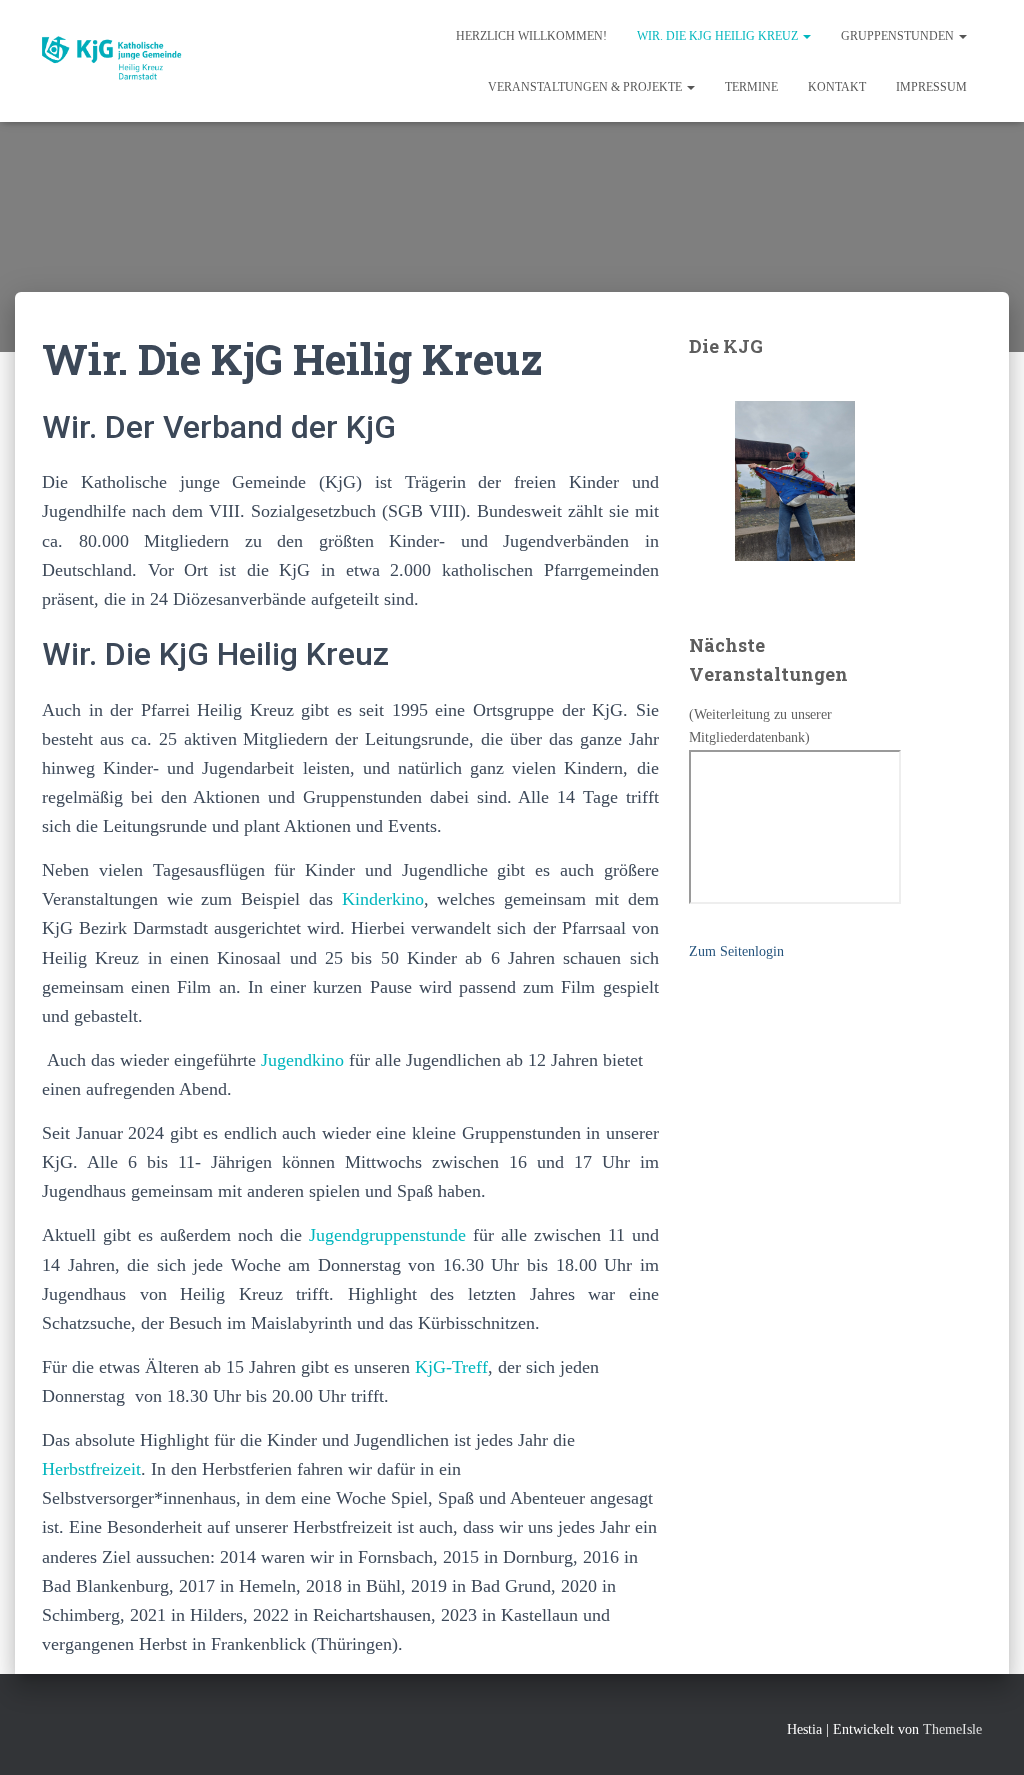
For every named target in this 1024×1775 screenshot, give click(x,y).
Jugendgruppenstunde (387, 1235)
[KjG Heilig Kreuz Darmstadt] (121, 61)
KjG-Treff (451, 1367)
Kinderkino (383, 899)
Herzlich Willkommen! (531, 36)
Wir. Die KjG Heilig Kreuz (719, 36)
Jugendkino (305, 1060)
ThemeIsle (952, 1729)
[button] (806, 36)
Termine (751, 87)
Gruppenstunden (899, 36)
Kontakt (837, 87)
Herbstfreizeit (91, 1469)
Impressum (931, 87)
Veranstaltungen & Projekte (586, 87)
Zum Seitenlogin (736, 951)
